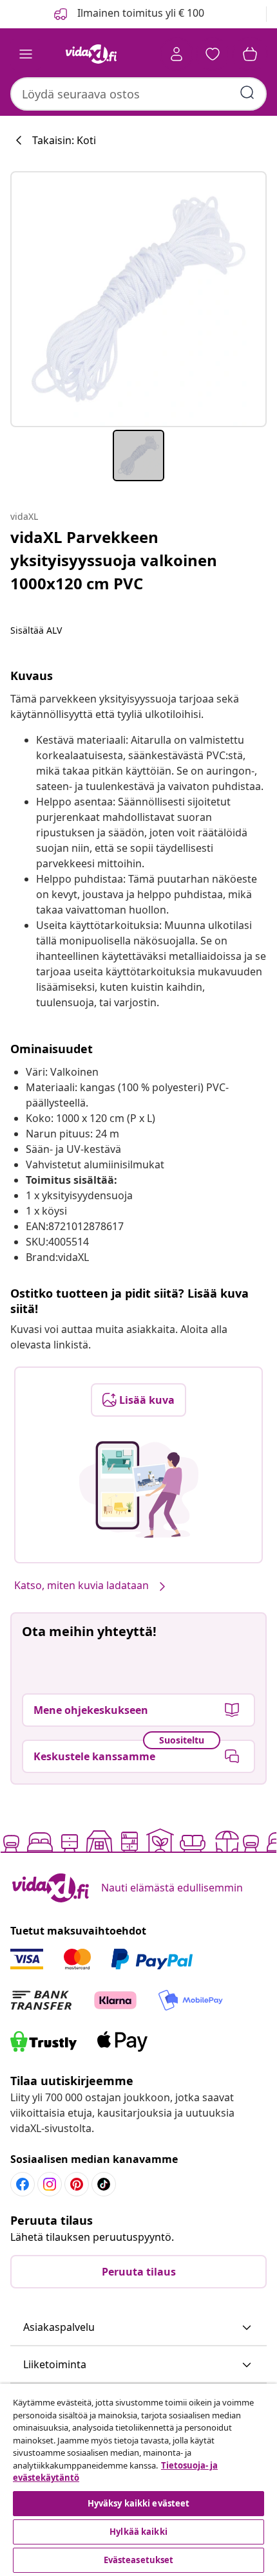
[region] (138, 2480)
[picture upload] (139, 1489)
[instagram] (50, 2184)
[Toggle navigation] (26, 54)
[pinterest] (77, 2184)
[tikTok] (104, 2184)
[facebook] (23, 2184)
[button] (138, 2328)
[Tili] (177, 54)
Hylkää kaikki (138, 2532)
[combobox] (138, 94)
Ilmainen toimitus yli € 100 (139, 13)
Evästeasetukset (139, 2560)
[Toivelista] (213, 54)
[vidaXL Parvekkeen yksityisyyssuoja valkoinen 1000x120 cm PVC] (138, 299)
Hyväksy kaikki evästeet (139, 2503)
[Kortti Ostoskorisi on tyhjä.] (250, 54)
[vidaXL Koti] (91, 54)
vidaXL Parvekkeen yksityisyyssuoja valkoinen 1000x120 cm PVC (114, 560)
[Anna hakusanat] (247, 93)
